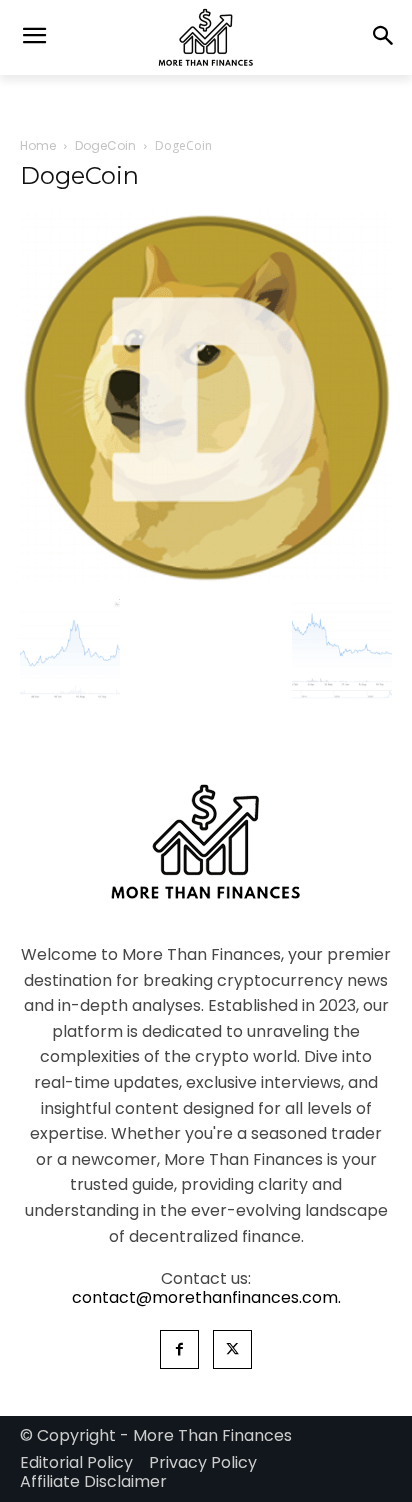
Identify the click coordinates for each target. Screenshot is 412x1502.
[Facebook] (179, 1349)
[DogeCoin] (206, 578)
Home (38, 145)
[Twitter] (232, 1349)
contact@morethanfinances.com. (206, 1297)
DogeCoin (105, 145)
